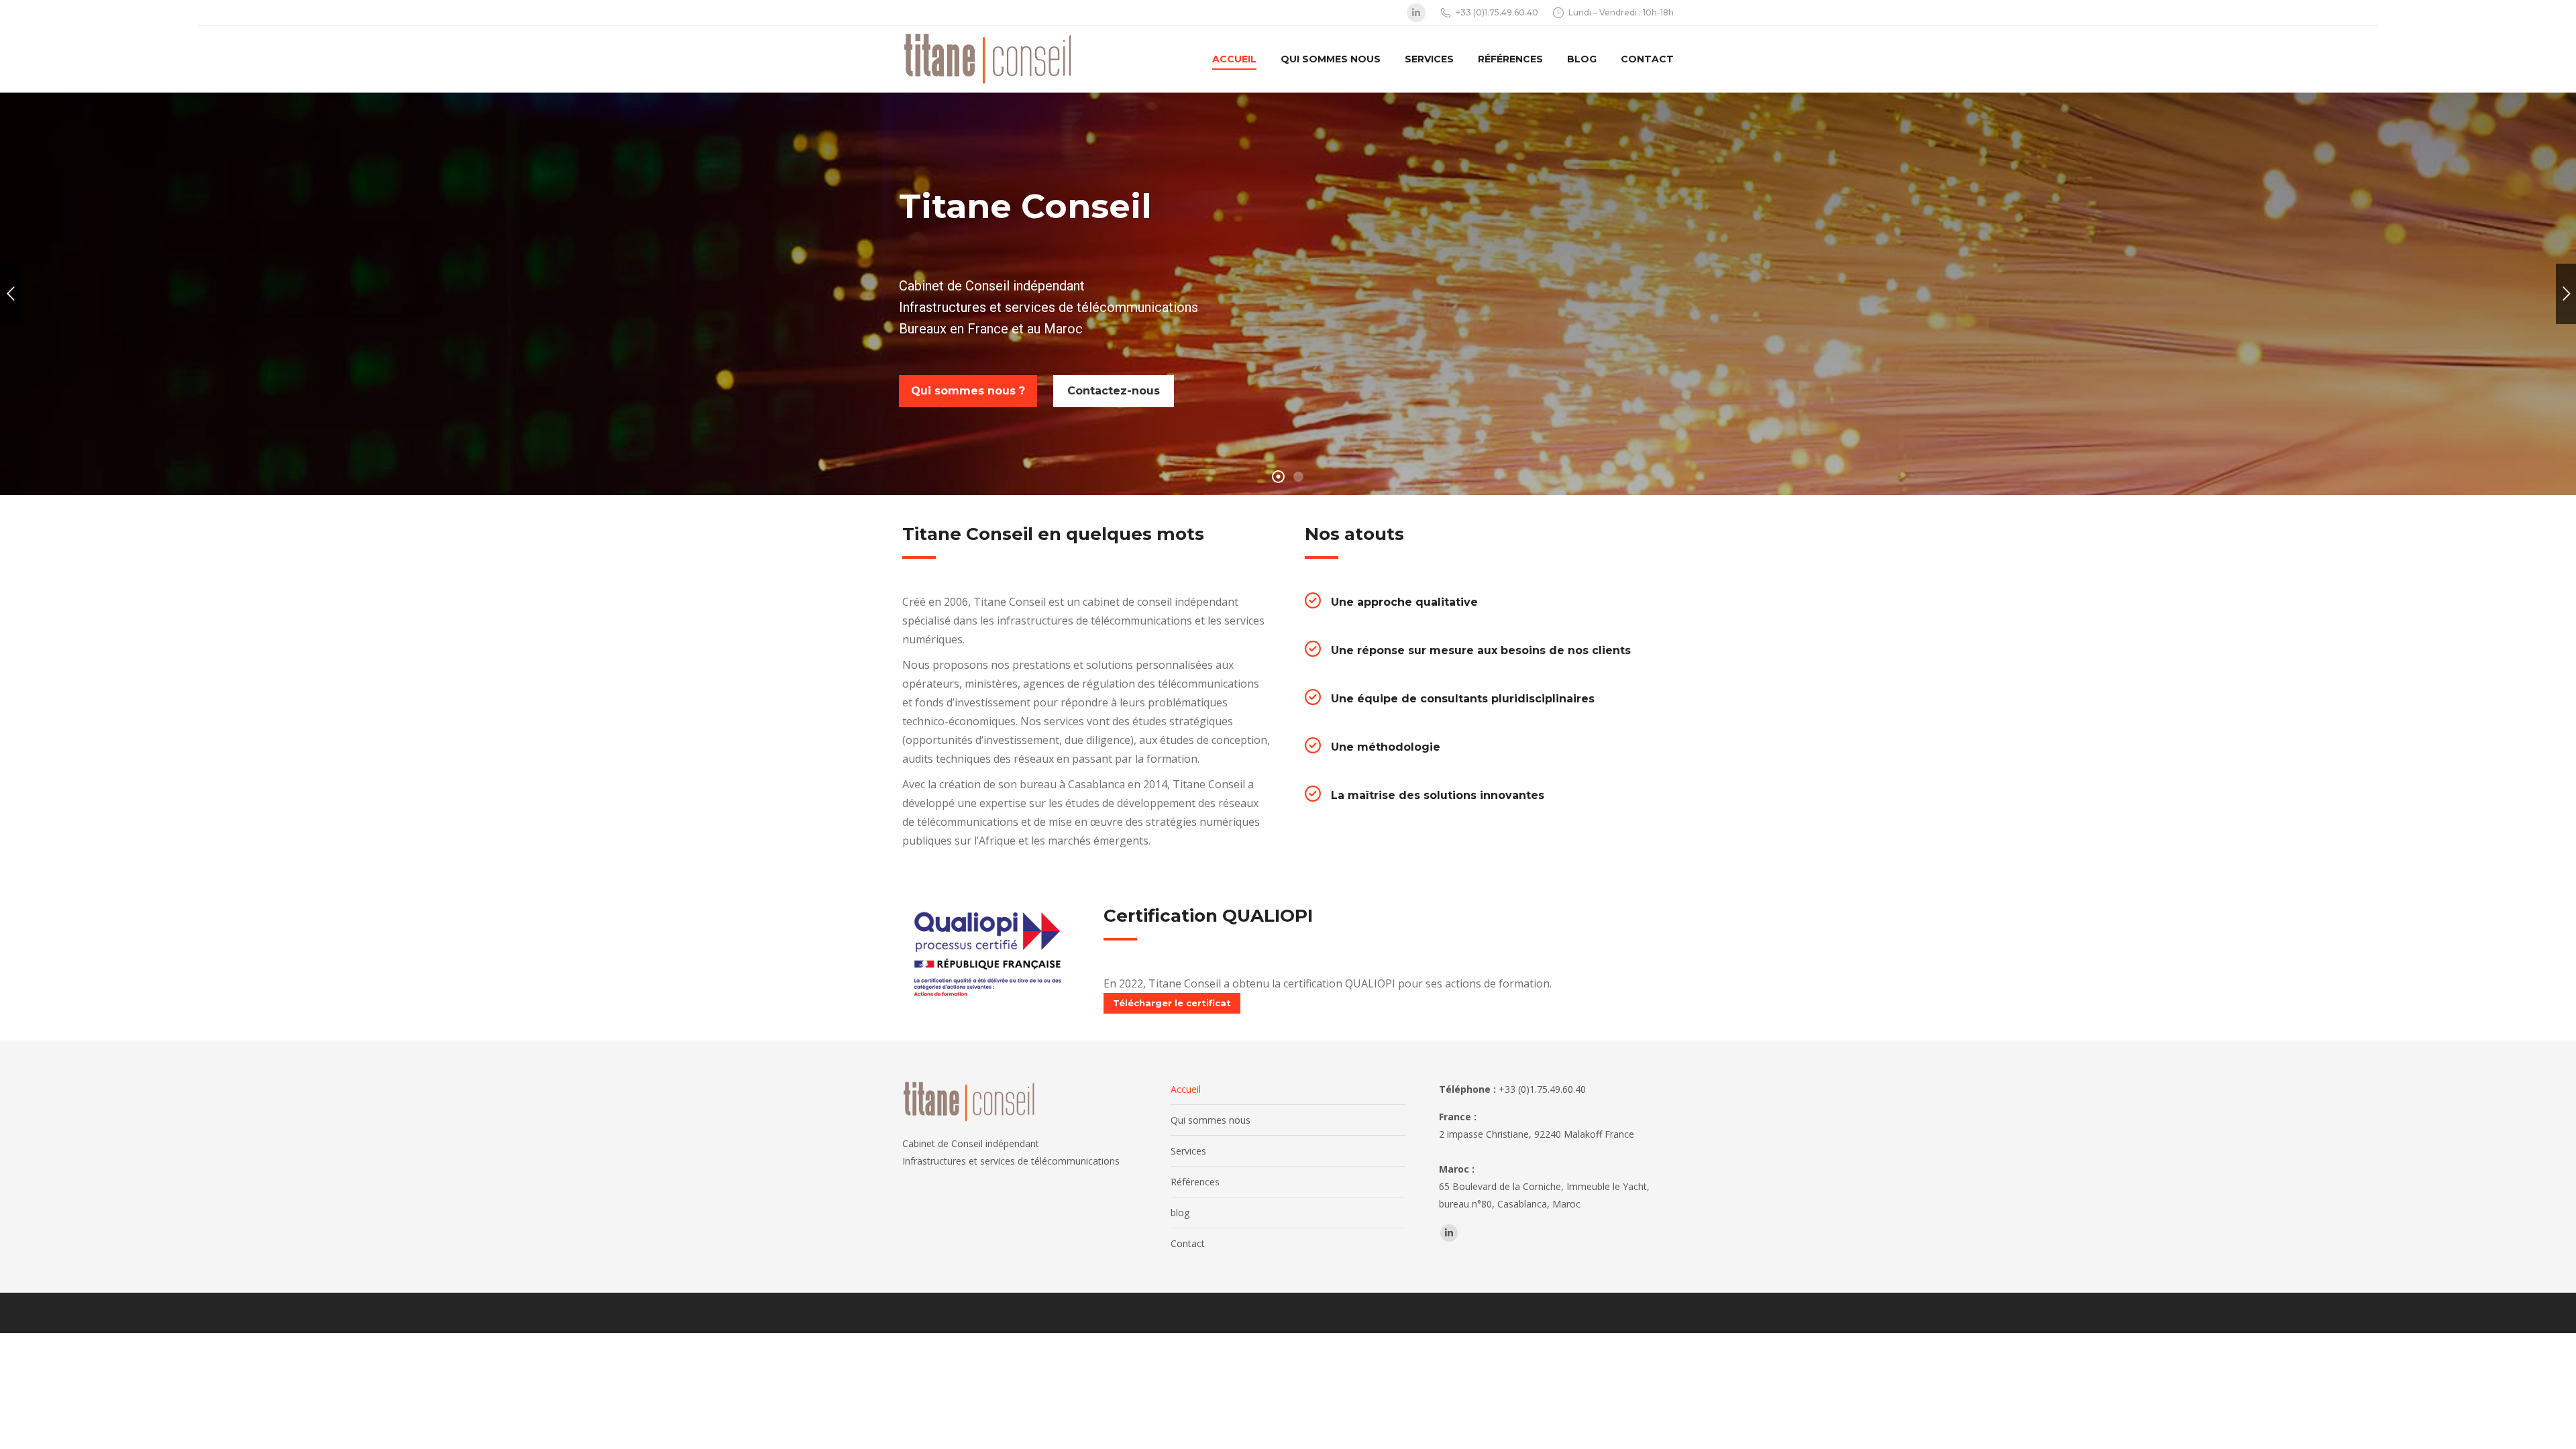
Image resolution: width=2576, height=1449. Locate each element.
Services (1188, 1151)
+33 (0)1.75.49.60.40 (1497, 12)
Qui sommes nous (1211, 1120)
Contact (1188, 1243)
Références (1195, 1182)
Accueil (1186, 1089)
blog (1180, 1213)
